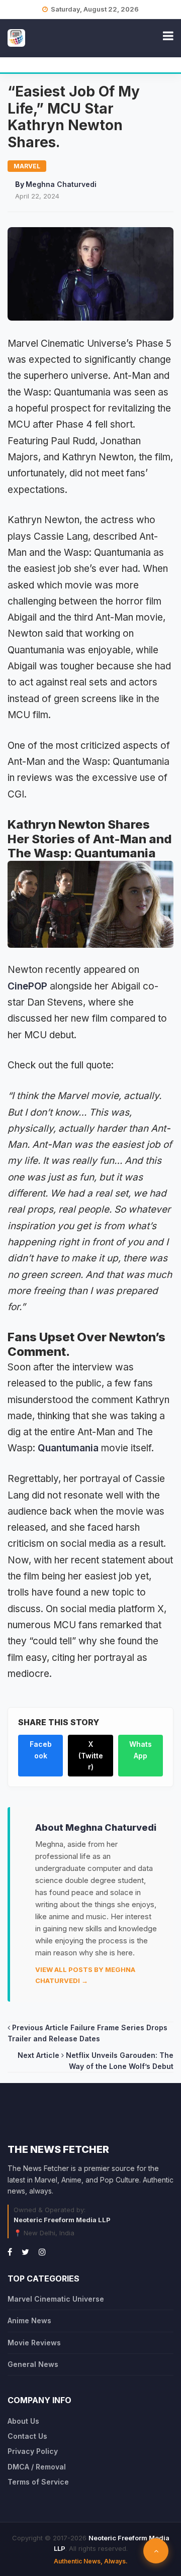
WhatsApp (141, 1750)
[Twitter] (25, 2252)
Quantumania (68, 1448)
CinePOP (27, 986)
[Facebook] (10, 2252)
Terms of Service (38, 2482)
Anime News (29, 2320)
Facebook (41, 1750)
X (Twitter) (91, 1755)
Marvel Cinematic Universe (56, 2299)
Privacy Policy (33, 2451)
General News (33, 2364)
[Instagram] (42, 2252)
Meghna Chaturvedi (61, 184)
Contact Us (27, 2436)
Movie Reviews (34, 2343)
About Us (23, 2421)
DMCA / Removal (37, 2467)
